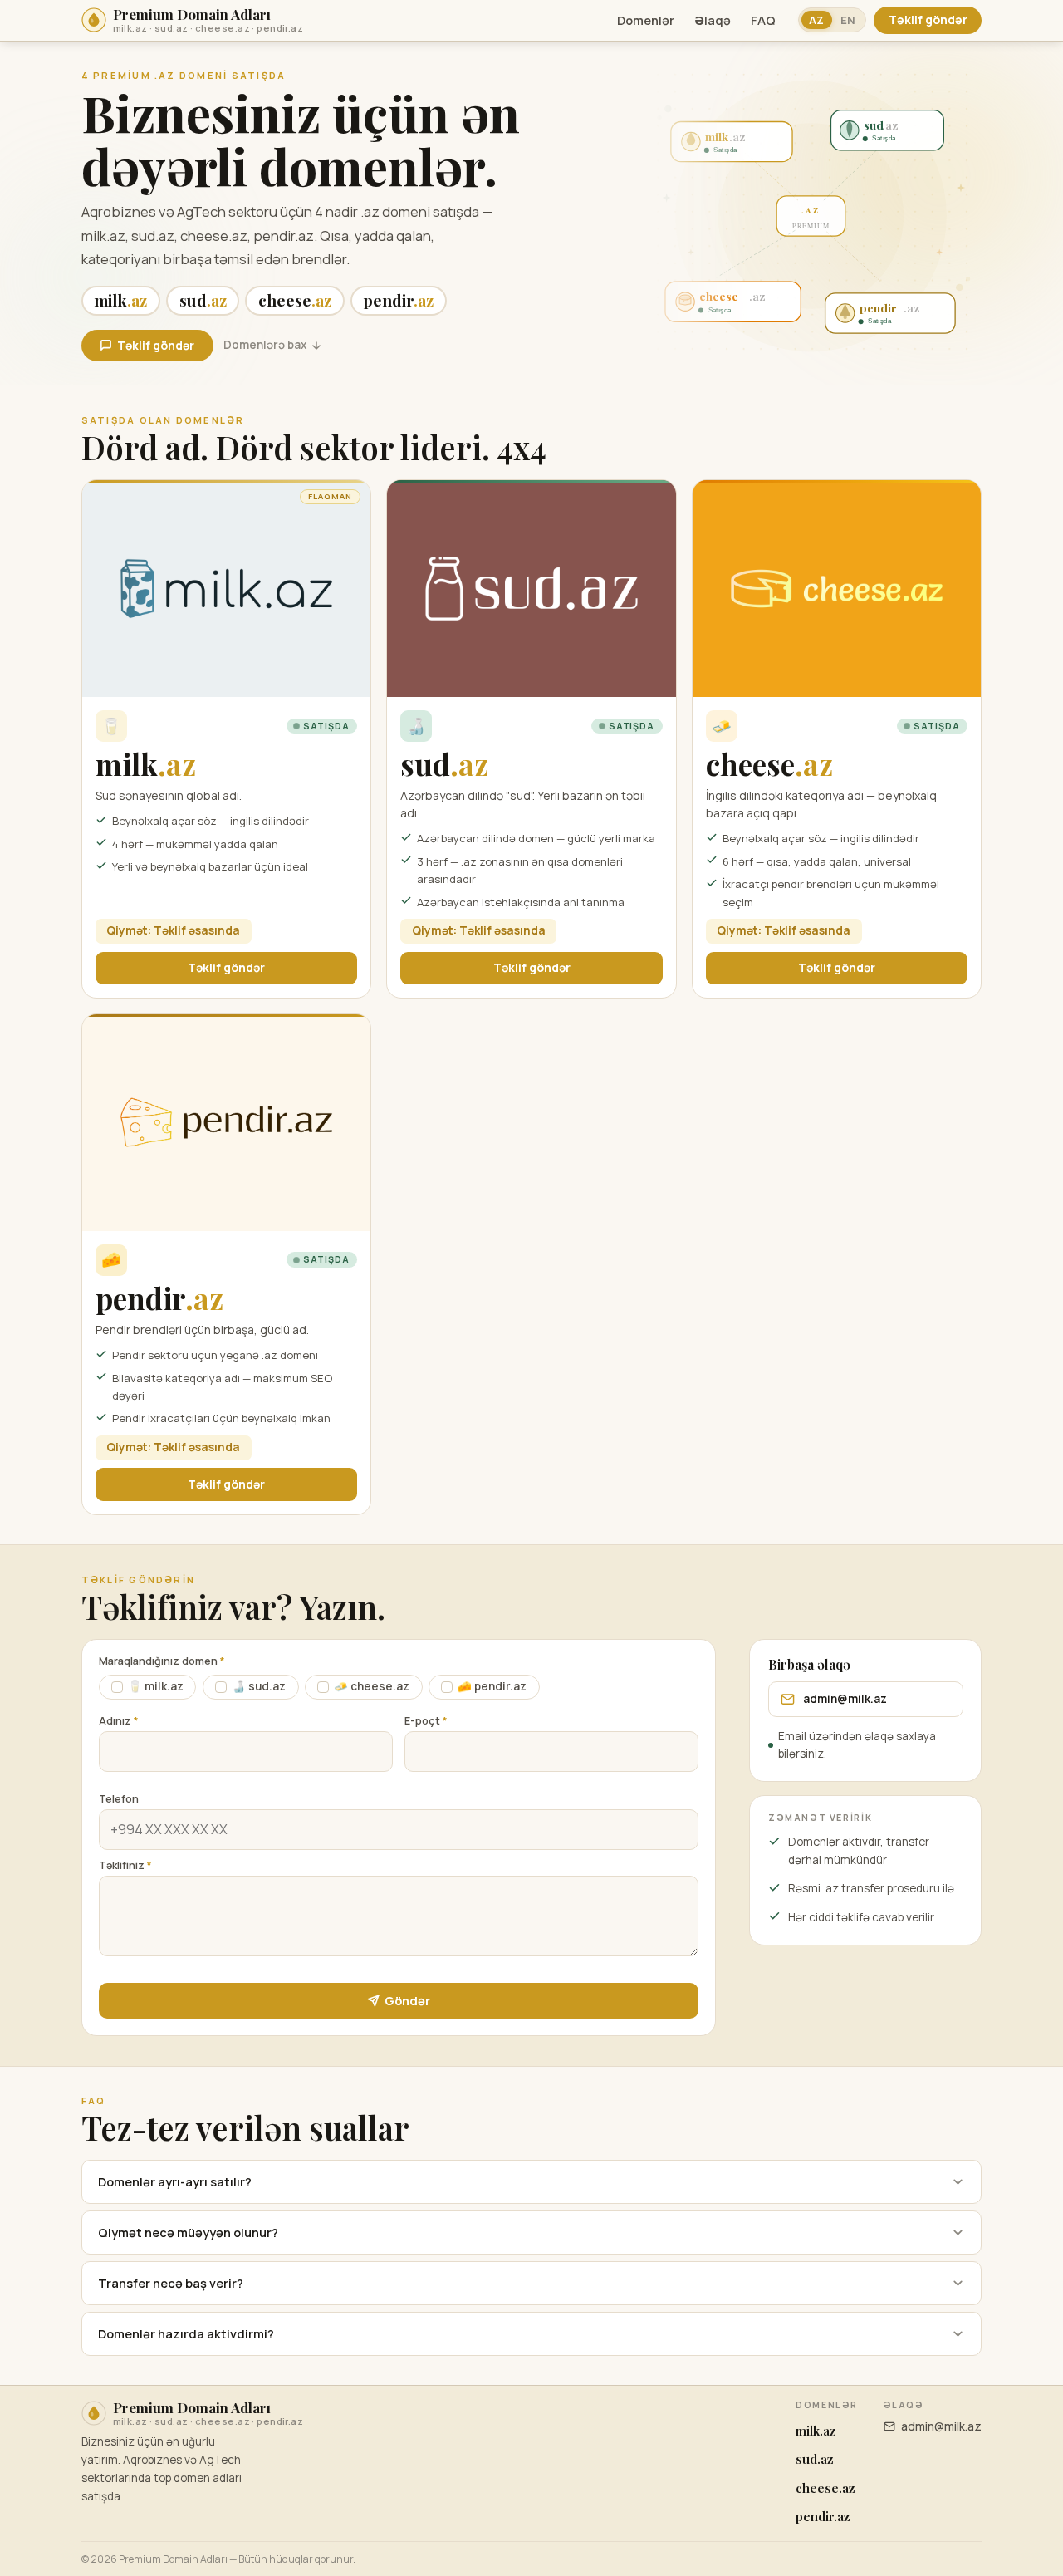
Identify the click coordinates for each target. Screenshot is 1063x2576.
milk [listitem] (120, 300)
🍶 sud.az (259, 1686)
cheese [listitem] (295, 300)
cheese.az (825, 2488)
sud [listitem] (203, 300)
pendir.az (823, 2516)
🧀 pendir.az (492, 1686)
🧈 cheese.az (372, 1686)
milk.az (816, 2431)
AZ (816, 20)
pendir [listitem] (398, 300)
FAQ (763, 20)
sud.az (815, 2459)
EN (848, 20)
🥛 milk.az (156, 1686)
